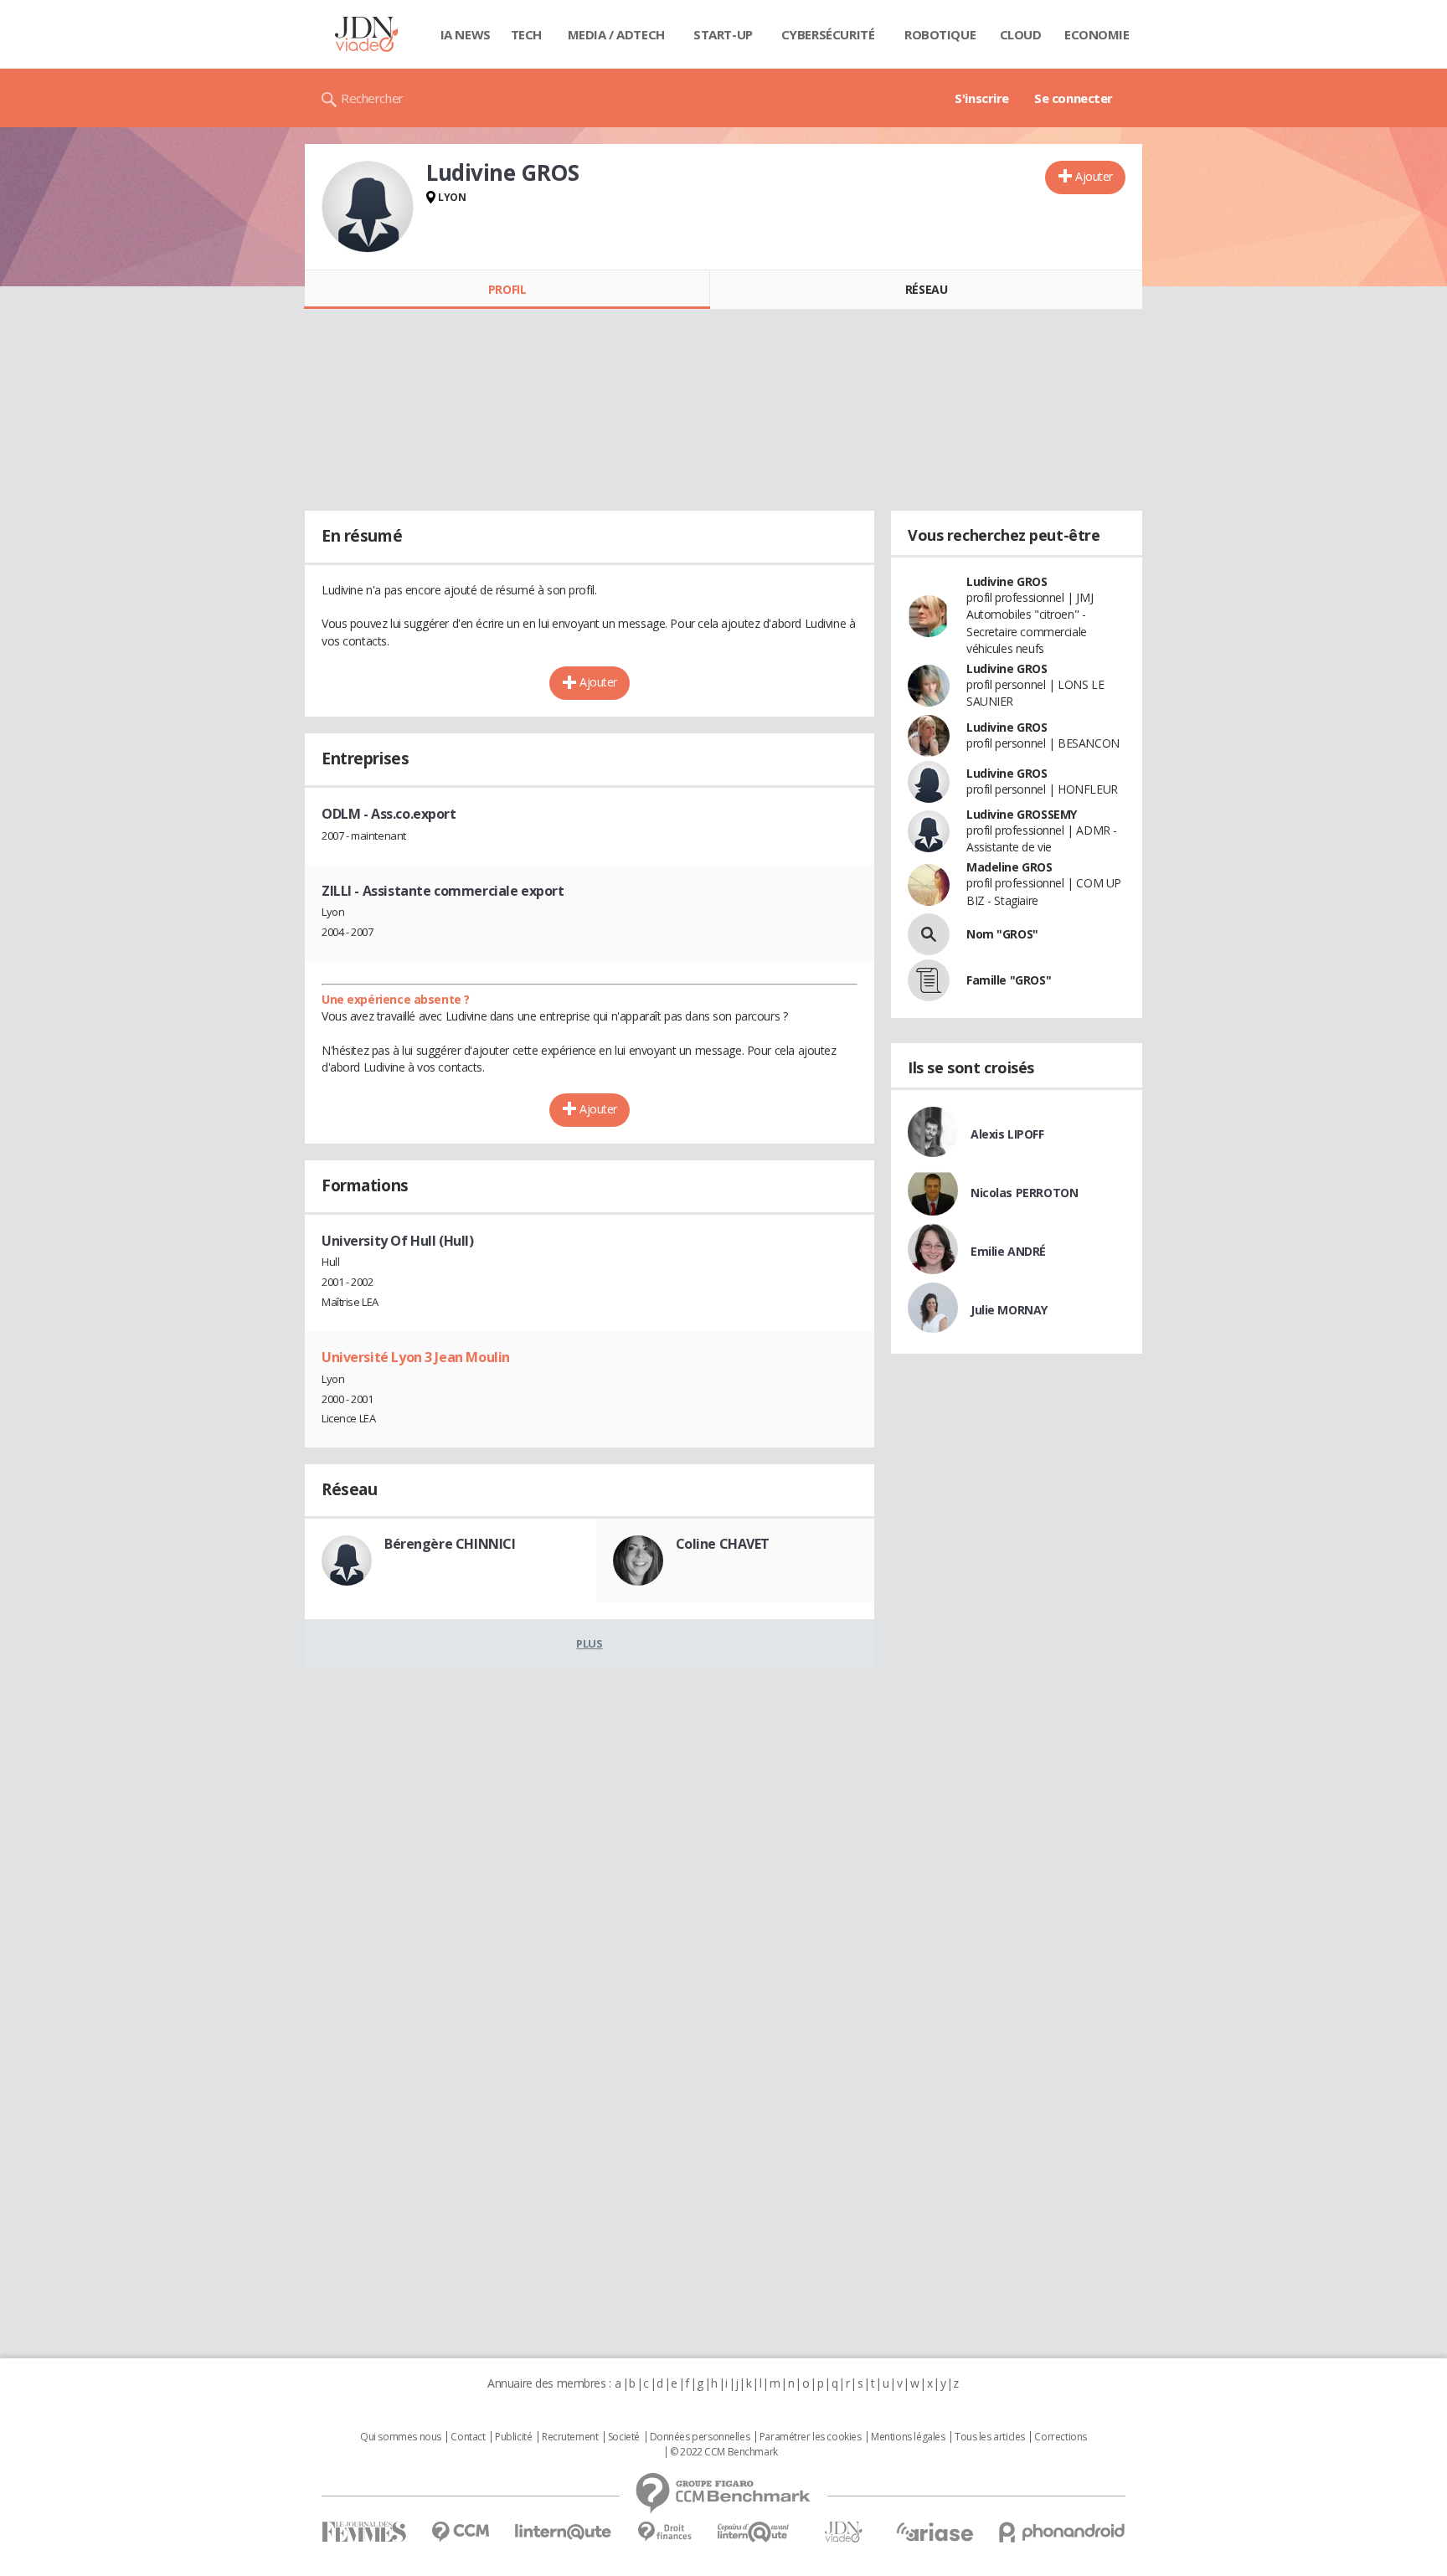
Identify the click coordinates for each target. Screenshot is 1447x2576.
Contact (468, 2437)
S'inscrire (982, 98)
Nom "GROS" (1002, 934)
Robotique (940, 34)
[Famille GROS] (929, 980)
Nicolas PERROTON (1024, 1193)
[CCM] (460, 2532)
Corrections (1060, 2437)
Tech (526, 34)
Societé (624, 2437)
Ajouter (1094, 176)
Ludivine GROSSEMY (1022, 814)
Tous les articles (990, 2437)
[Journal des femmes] (364, 2532)
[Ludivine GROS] (368, 207)
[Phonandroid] (1062, 2532)
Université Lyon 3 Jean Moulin (416, 1357)
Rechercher (372, 98)
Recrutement (570, 2437)
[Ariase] (935, 2532)
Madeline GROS (1009, 867)
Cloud (1021, 34)
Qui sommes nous (401, 2437)
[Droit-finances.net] (664, 2532)
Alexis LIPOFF (1007, 1134)
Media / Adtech (616, 34)
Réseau (926, 289)
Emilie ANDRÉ (1008, 1251)
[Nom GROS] (929, 934)
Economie (1097, 34)
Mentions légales (908, 2437)
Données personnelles (700, 2437)
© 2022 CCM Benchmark (724, 2452)
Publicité (513, 2437)
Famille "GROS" (1009, 980)
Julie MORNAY (1009, 1310)
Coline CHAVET (723, 1544)
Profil (507, 289)
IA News (466, 34)
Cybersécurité (828, 34)
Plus (589, 1643)
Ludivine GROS (1007, 581)
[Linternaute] (564, 2532)
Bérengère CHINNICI (450, 1544)
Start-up (723, 34)
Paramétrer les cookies (811, 2437)
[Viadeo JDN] (843, 2532)
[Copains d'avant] (754, 2532)
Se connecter (1074, 98)
